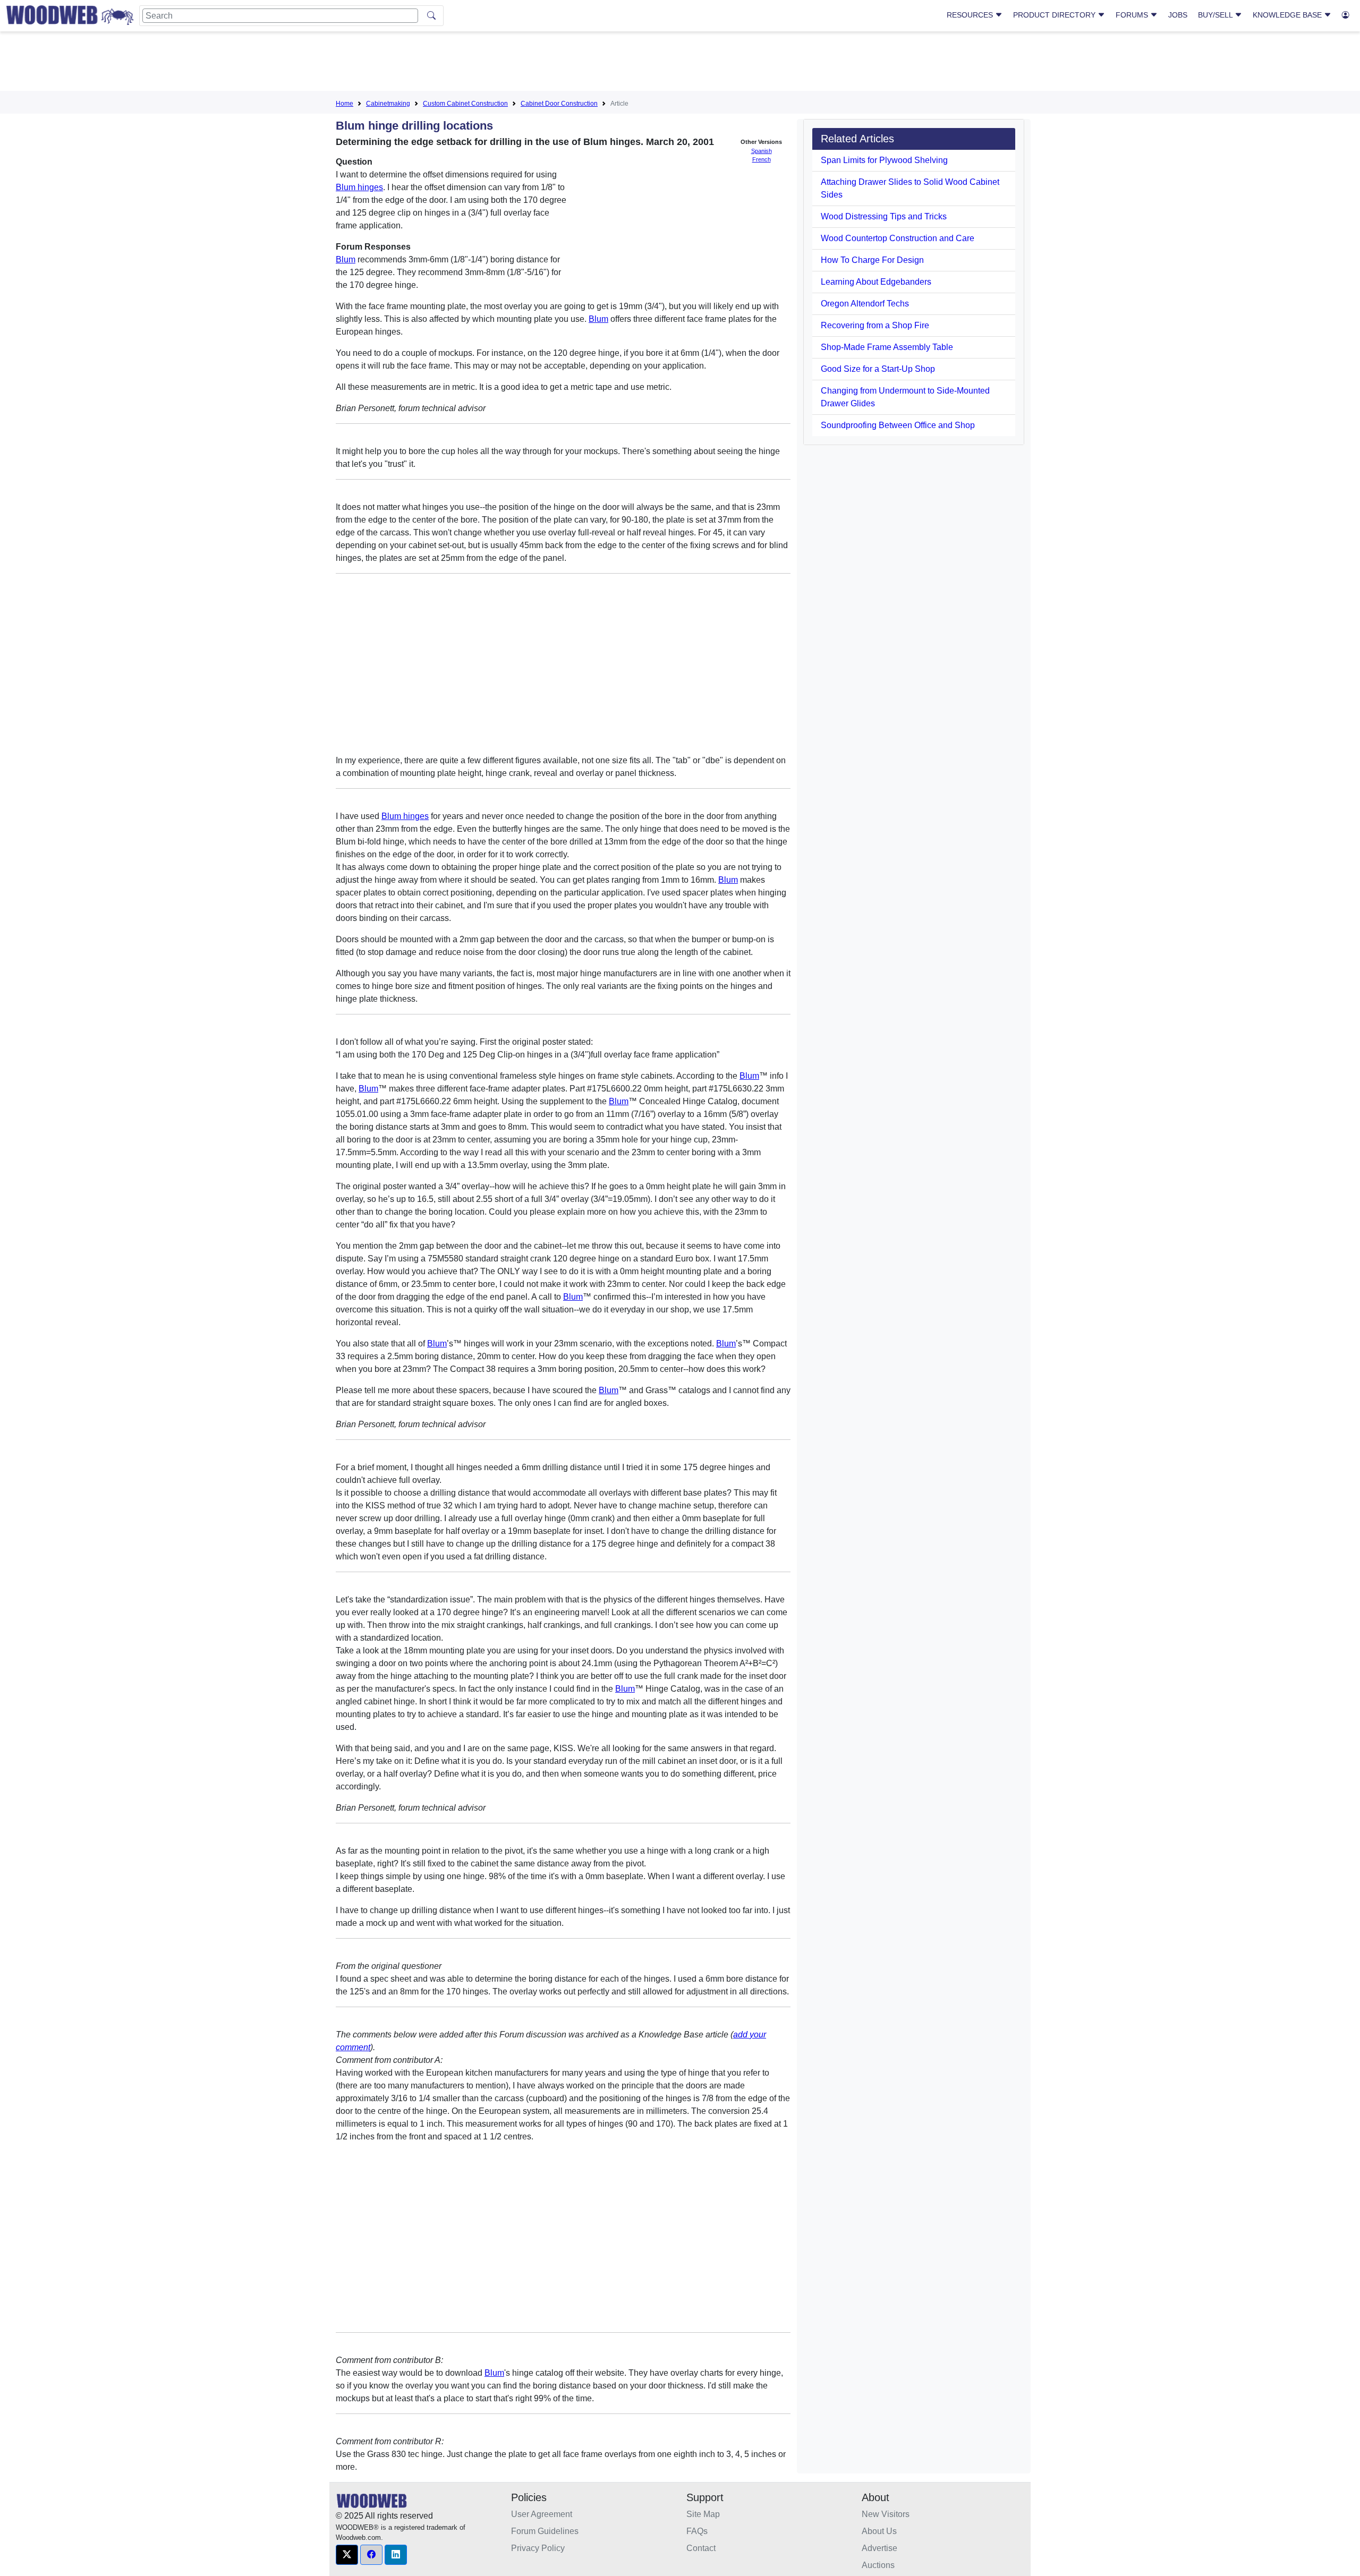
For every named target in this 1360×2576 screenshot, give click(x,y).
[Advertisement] (680, 63)
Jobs (1178, 15)
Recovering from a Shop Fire (875, 325)
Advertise (879, 2548)
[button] (347, 2555)
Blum (346, 259)
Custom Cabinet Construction (465, 104)
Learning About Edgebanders (876, 282)
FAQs (697, 2531)
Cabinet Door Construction (559, 104)
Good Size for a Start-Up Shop (878, 369)
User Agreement (542, 2514)
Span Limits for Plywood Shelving (884, 160)
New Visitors (886, 2514)
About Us (879, 2531)
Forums (1133, 15)
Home (345, 104)
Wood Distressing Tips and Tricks (884, 216)
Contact (701, 2548)
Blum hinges (359, 187)
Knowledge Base (1288, 15)
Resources (971, 15)
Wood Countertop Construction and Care (898, 238)
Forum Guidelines (545, 2531)
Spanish (762, 151)
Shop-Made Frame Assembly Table (887, 347)
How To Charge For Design (872, 260)
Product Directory (1055, 15)
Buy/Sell (1216, 15)
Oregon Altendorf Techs (865, 304)
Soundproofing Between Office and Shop (898, 425)
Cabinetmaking (388, 104)
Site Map (703, 2514)
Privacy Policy (538, 2548)
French (762, 159)
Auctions (878, 2565)
